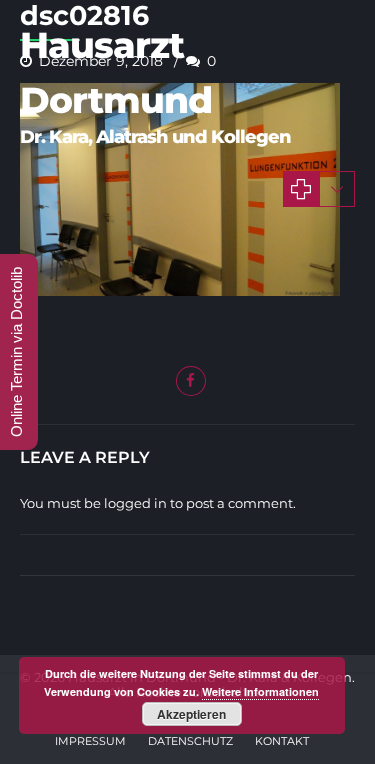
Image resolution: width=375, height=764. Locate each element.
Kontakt (282, 741)
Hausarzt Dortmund (116, 72)
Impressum (90, 741)
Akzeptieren (191, 714)
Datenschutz (190, 741)
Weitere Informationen (260, 691)
